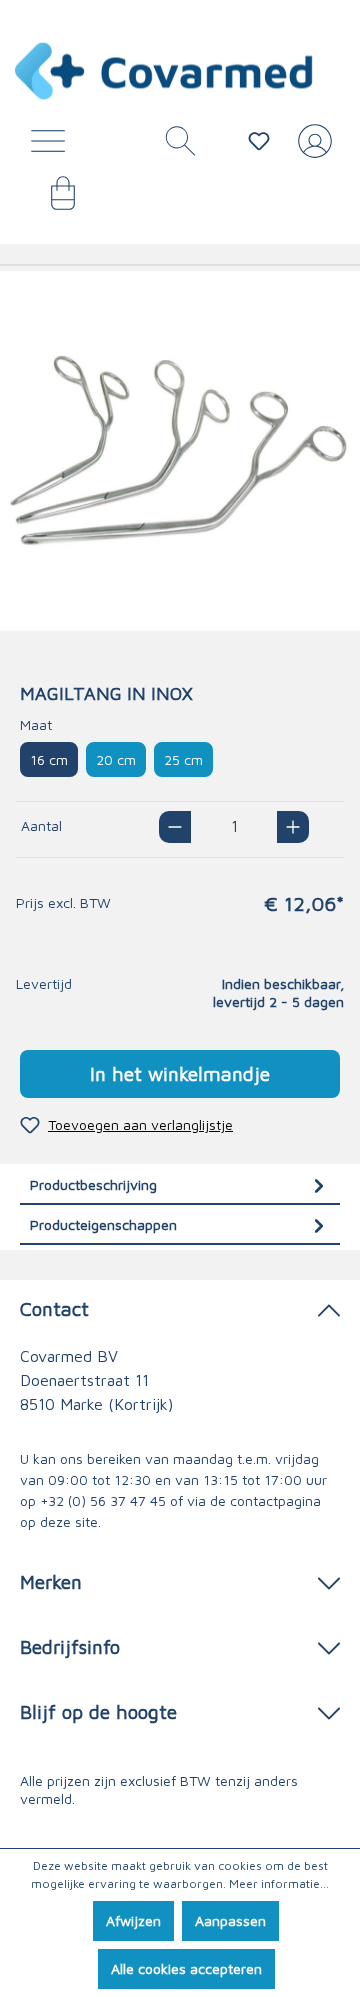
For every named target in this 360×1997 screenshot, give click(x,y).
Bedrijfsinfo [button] (70, 1646)
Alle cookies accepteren (186, 1968)
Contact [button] (54, 1308)
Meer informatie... (279, 1883)
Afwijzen (133, 1920)
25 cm (183, 759)
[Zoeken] (173, 146)
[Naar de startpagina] (165, 71)
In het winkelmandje (180, 1073)
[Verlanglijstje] (259, 141)
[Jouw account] (311, 149)
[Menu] (53, 146)
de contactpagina (265, 1500)
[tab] (180, 1184)
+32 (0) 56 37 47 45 (103, 1500)
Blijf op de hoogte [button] (98, 1711)
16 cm (49, 759)
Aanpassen (230, 1920)
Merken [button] (51, 1581)
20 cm (116, 759)
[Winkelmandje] (53, 200)
